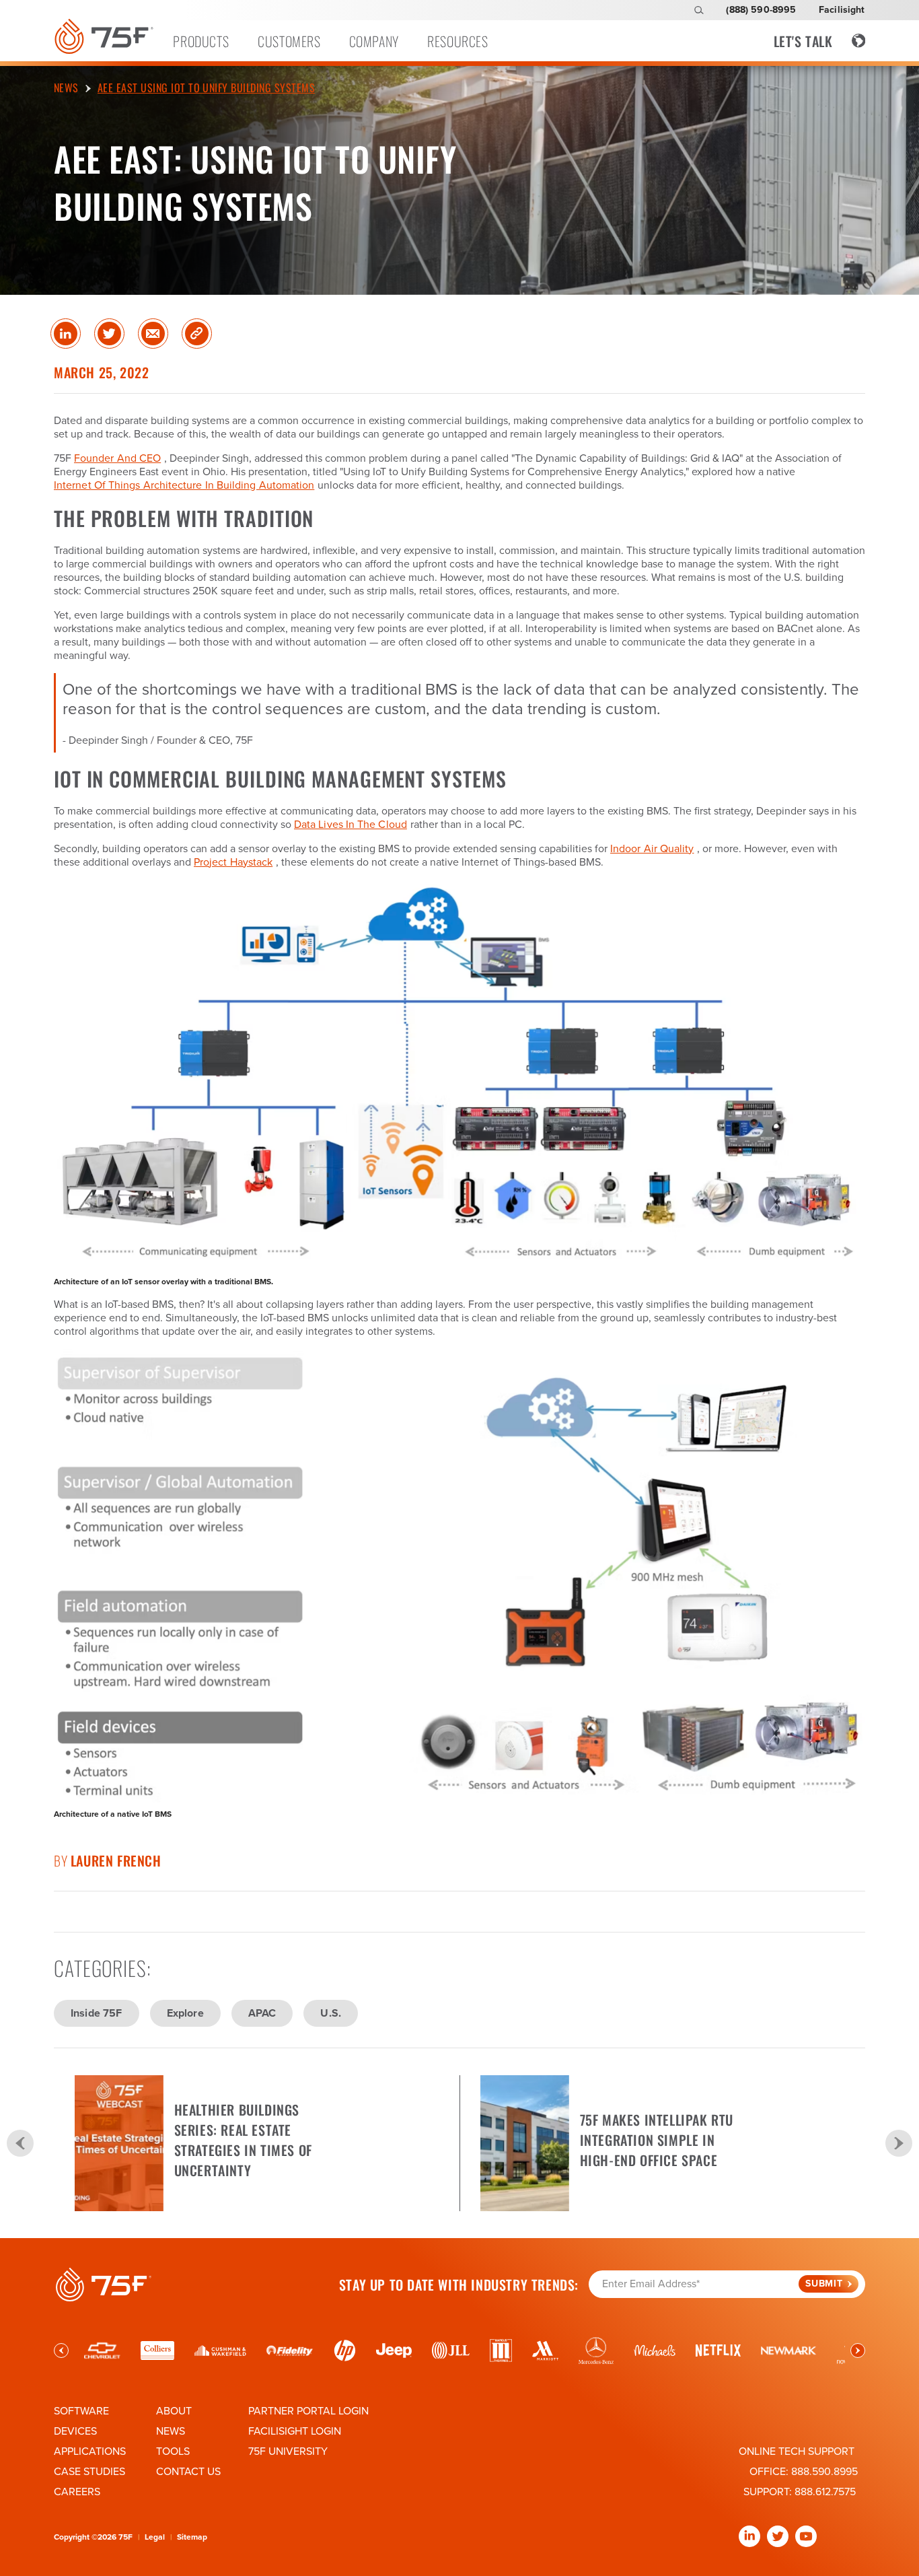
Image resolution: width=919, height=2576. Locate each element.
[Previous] (20, 2143)
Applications (90, 2451)
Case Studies (89, 2472)
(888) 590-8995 (761, 10)
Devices (75, 2431)
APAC (262, 2013)
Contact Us (188, 2472)
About (174, 2411)
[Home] (104, 36)
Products (201, 41)
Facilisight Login (295, 2431)
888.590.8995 (824, 2472)
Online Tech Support (797, 2451)
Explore (185, 2013)
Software (81, 2411)
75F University (288, 2451)
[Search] (699, 10)
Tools (173, 2451)
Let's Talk (803, 41)
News (171, 2431)
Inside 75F (97, 2013)
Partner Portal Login (308, 2411)
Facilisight (842, 10)
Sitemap (192, 2537)
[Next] (899, 2143)
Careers (77, 2492)
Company (374, 41)
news (66, 88)
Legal (155, 2537)
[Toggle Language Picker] (859, 41)
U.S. (331, 2013)
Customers (289, 41)
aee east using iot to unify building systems (206, 88)
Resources (457, 41)
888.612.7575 (825, 2492)
